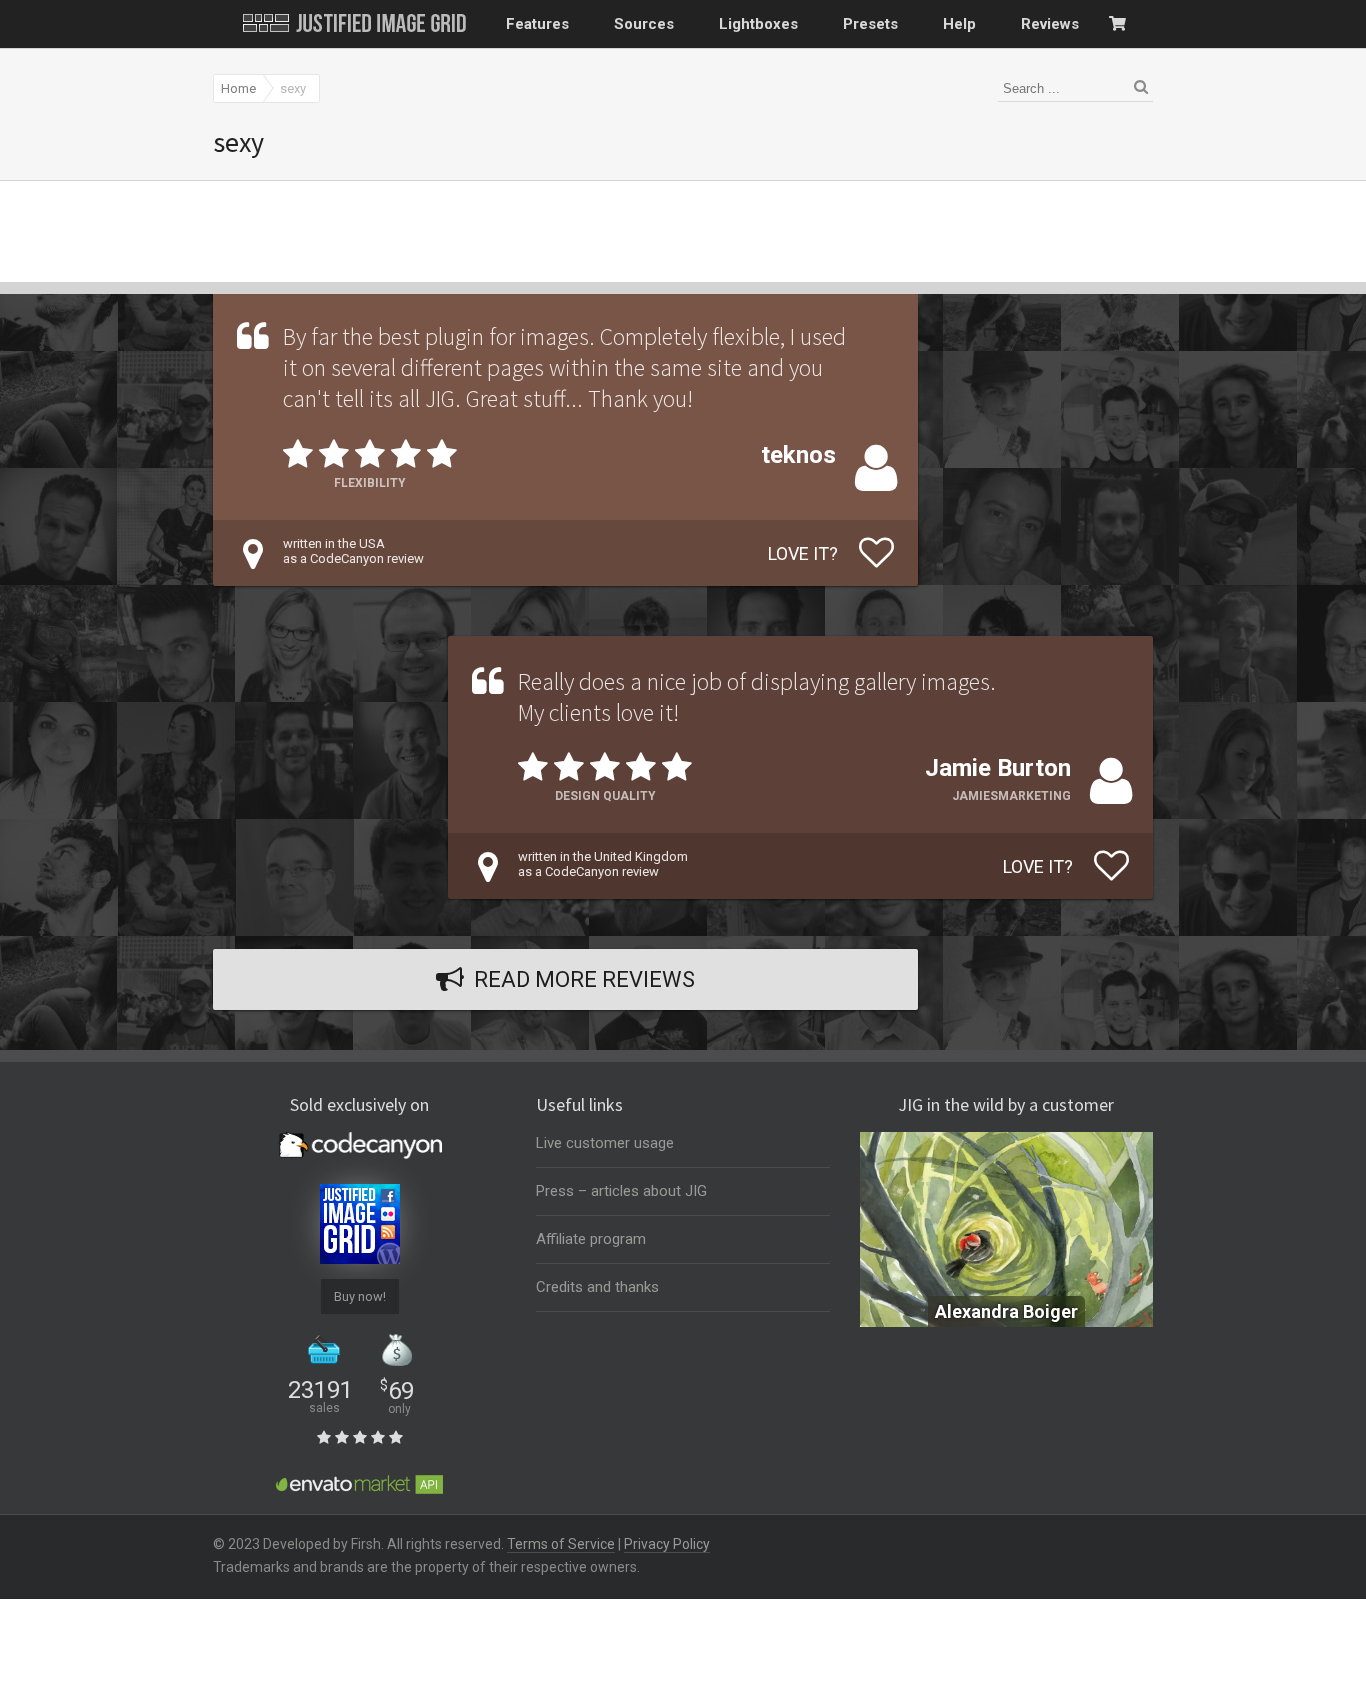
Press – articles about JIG (621, 1191)
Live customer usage (605, 1143)
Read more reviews (584, 979)
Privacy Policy (667, 1544)
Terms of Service (561, 1544)
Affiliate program (591, 1239)
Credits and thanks (597, 1287)
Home (238, 88)
